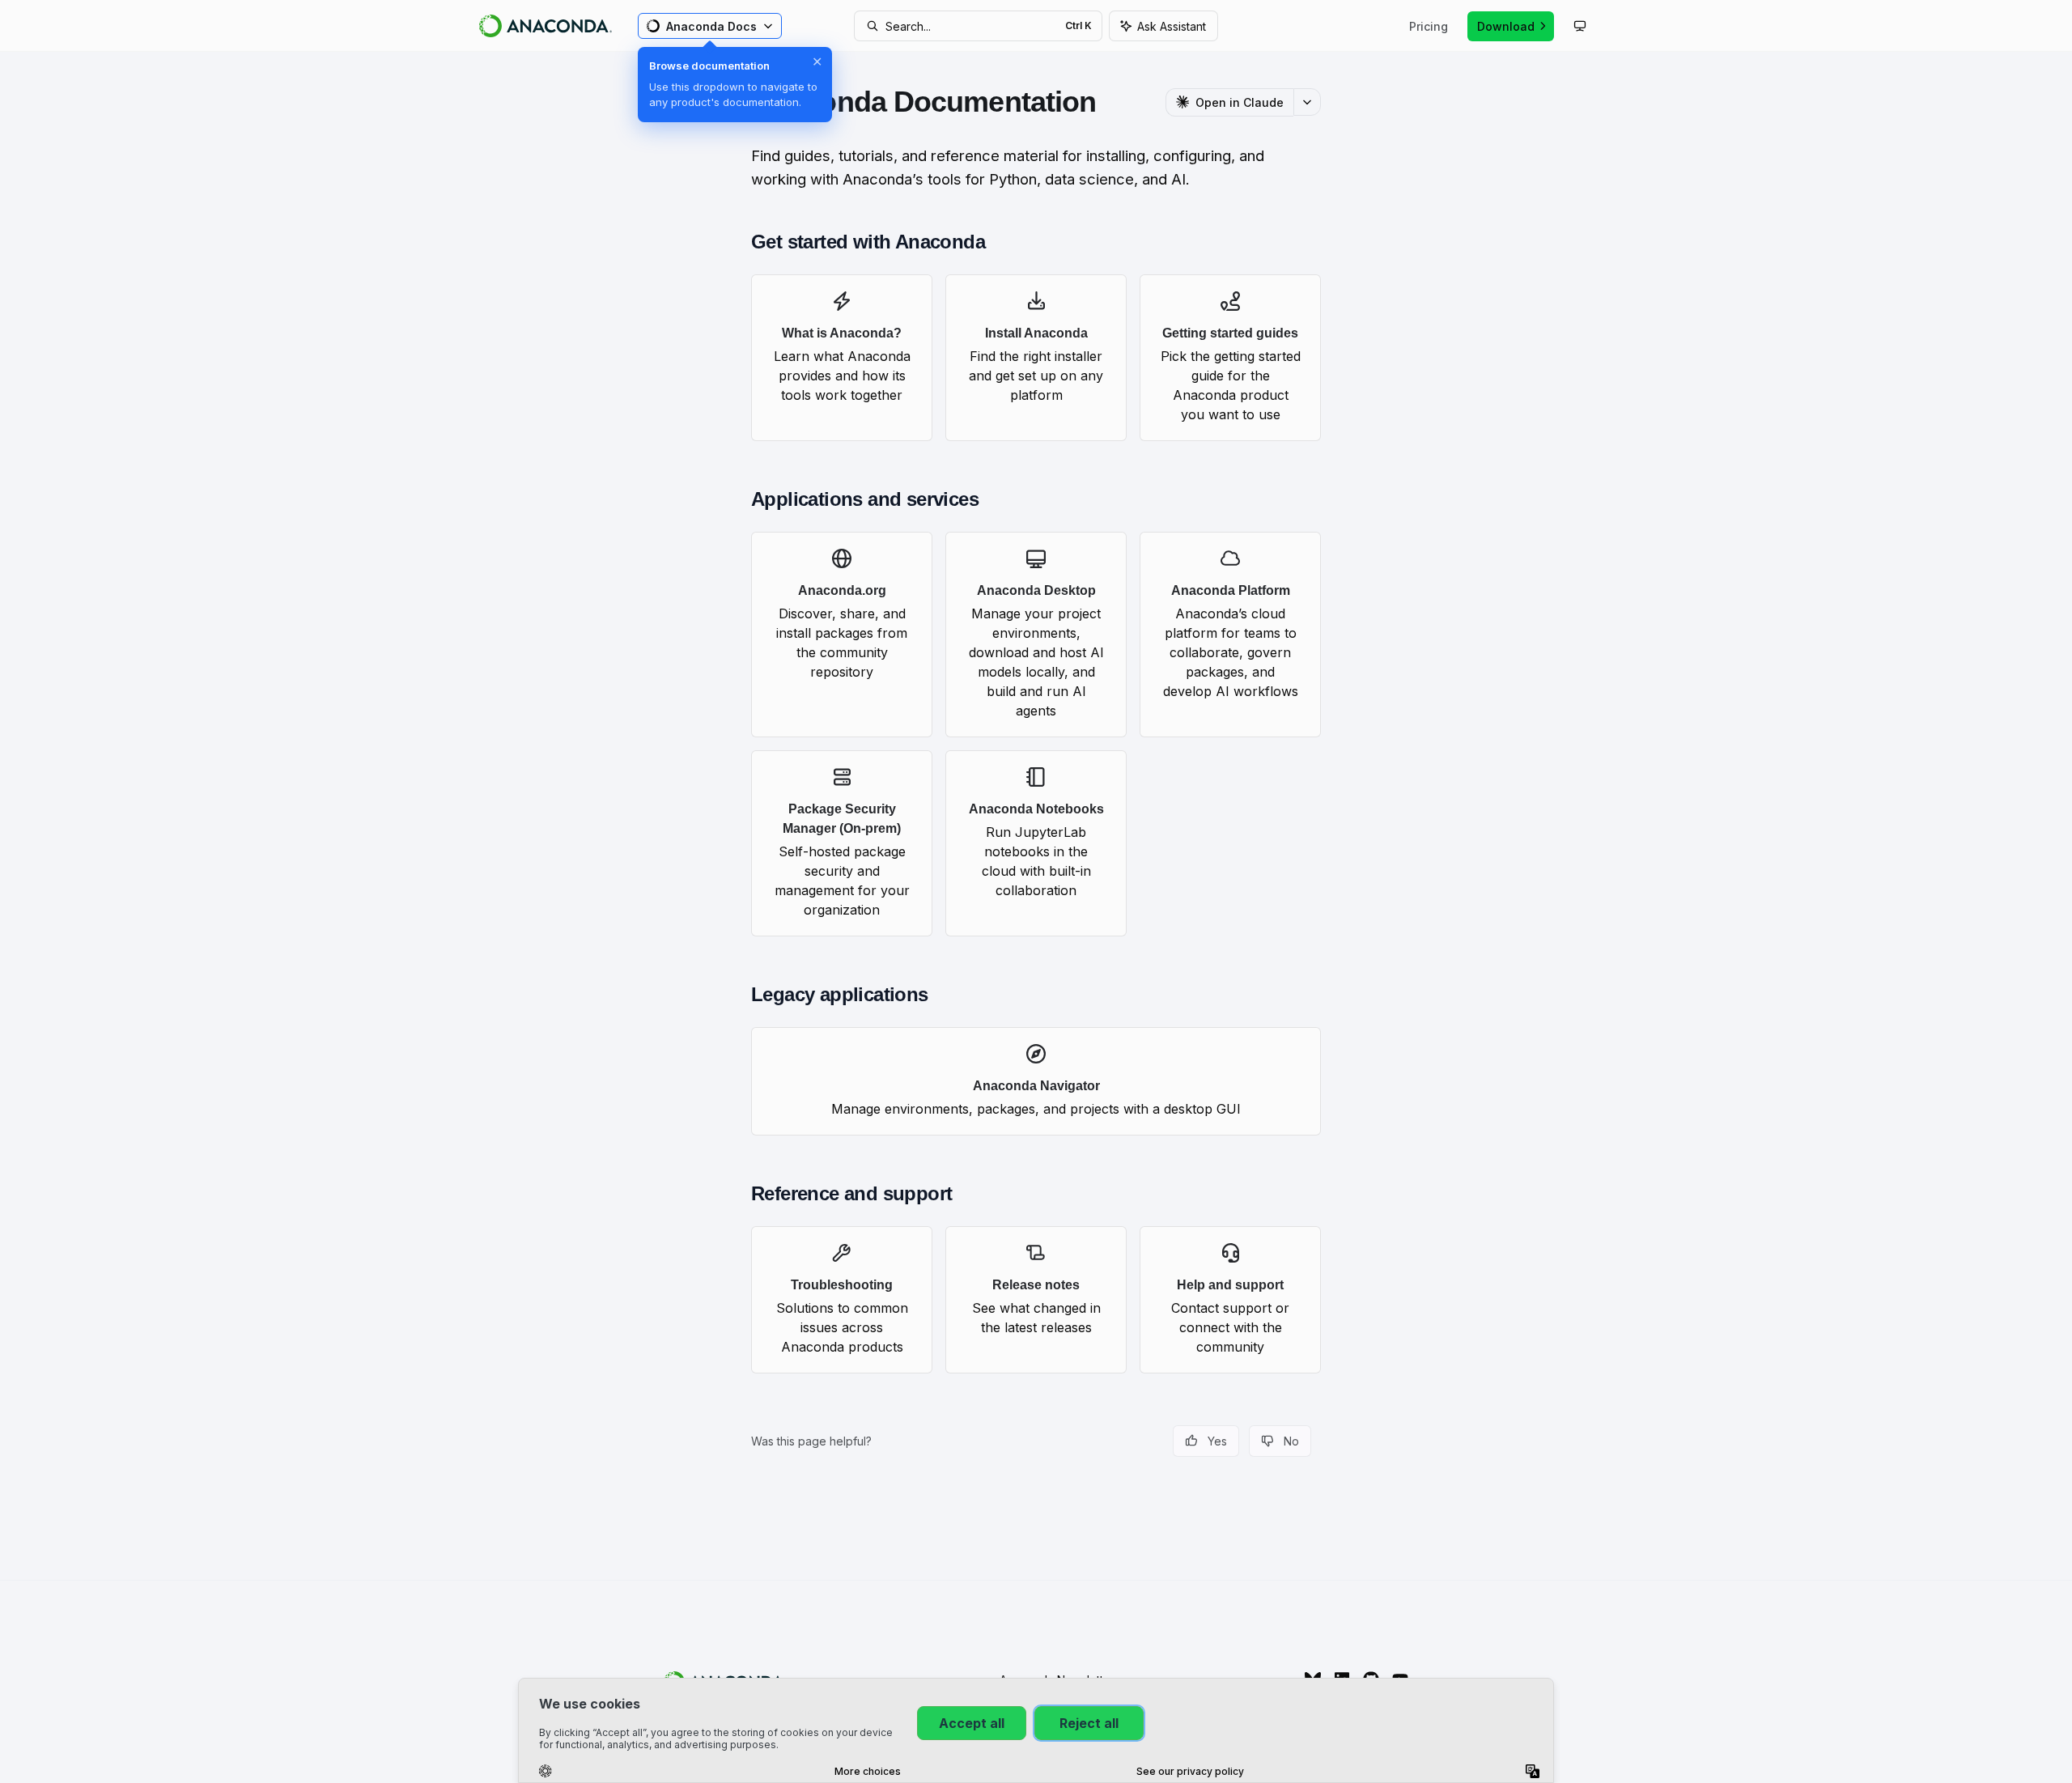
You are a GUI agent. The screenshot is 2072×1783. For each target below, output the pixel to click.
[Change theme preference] (1580, 26)
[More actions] (1307, 102)
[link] (842, 358)
